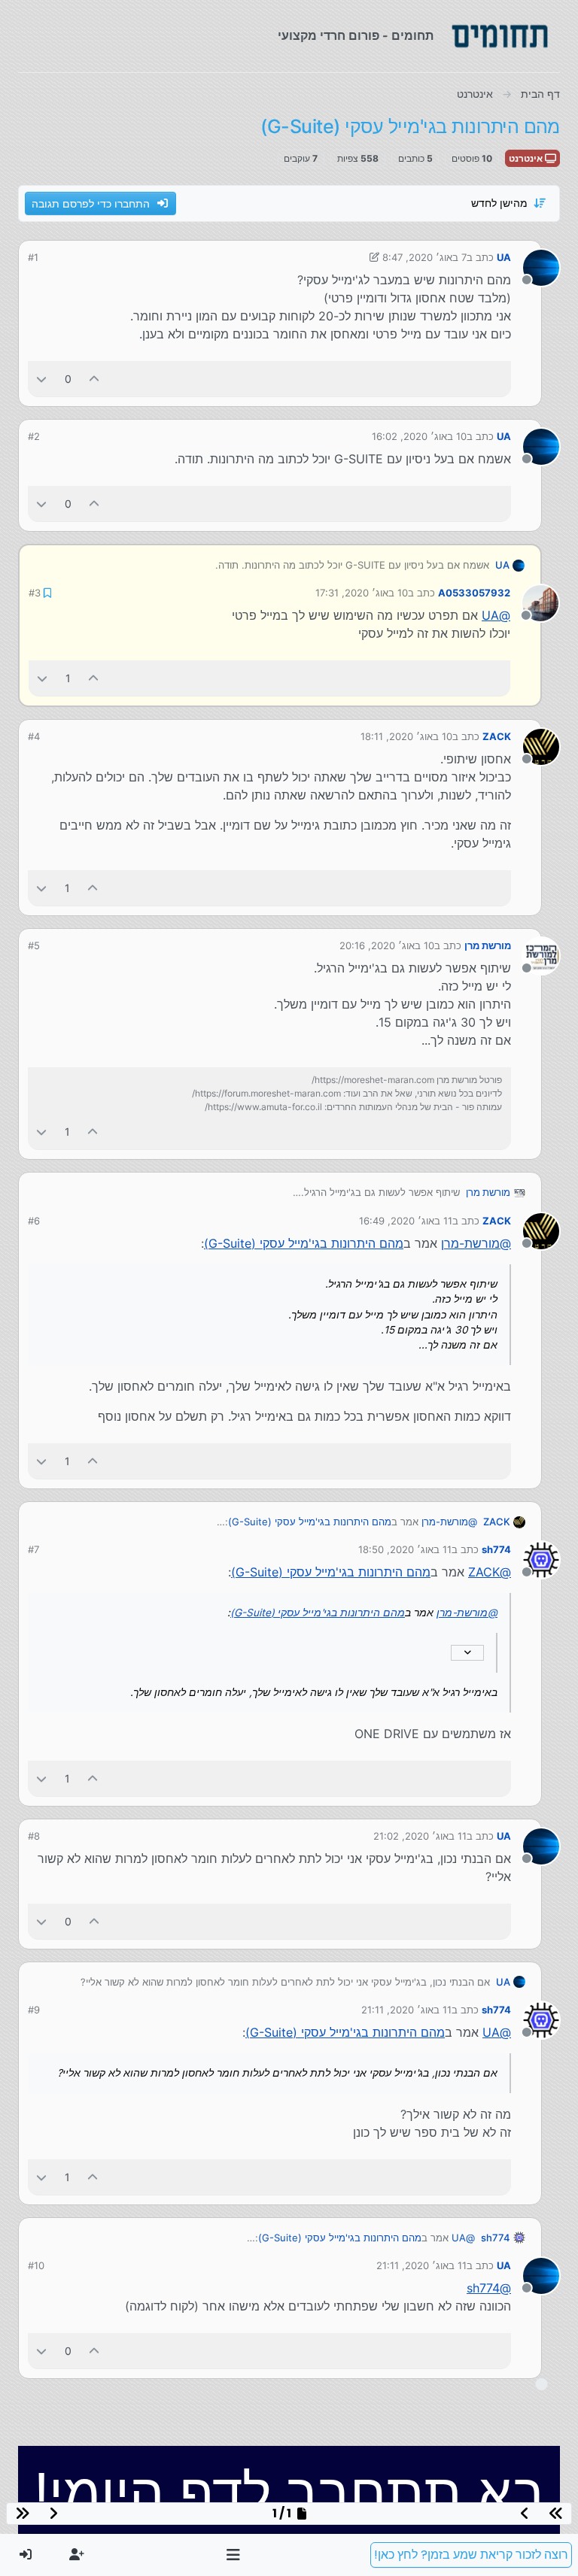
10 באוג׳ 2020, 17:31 (362, 593)
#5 (34, 945)
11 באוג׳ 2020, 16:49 (406, 1221)
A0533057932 (474, 593)
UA (504, 257)
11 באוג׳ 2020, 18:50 (405, 1549)
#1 (33, 257)
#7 (33, 1549)
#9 (34, 2010)
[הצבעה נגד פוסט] (41, 379)
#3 (35, 593)
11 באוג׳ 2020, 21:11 (406, 2010)
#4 (34, 736)
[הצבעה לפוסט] (95, 379)
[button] (234, 2555)
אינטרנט (527, 158)
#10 (36, 2265)
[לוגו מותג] (500, 36)
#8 (34, 1836)
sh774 (496, 1549)
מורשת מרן (488, 945)
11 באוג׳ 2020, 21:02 (420, 1836)
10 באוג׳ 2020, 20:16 (387, 945)
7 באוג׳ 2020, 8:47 (424, 257)
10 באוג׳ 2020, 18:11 (406, 736)
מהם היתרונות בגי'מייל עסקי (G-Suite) (304, 1243)
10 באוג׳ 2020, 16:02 (419, 436)
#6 (34, 1221)
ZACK (497, 736)
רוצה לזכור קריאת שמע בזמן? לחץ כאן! (471, 2555)
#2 (34, 436)
